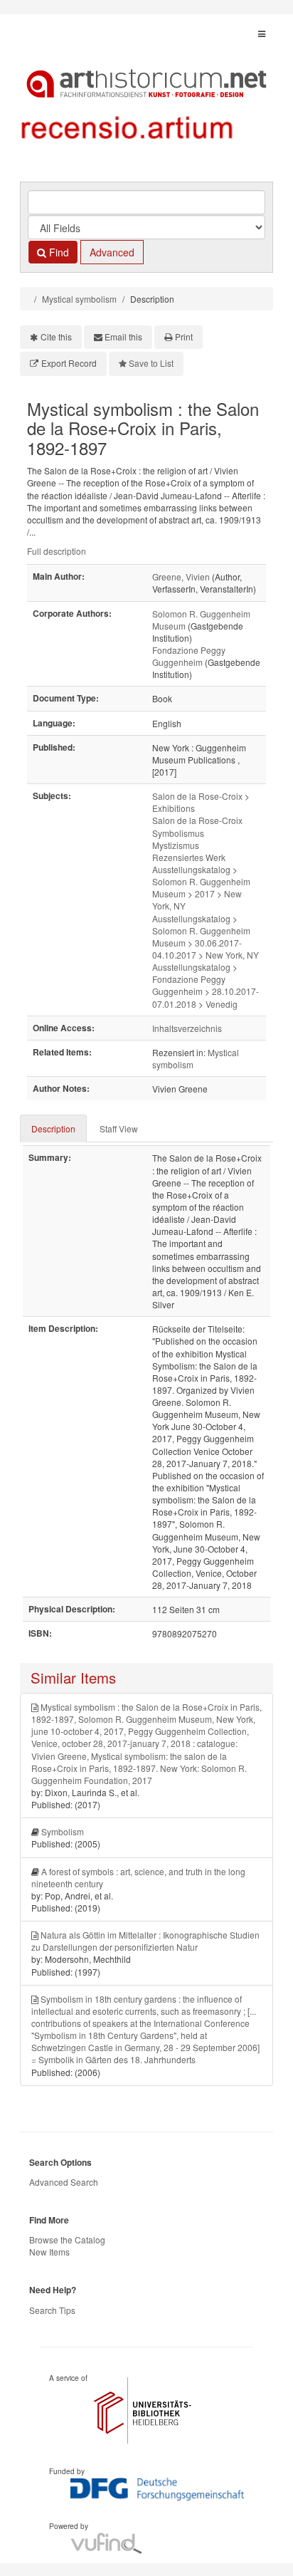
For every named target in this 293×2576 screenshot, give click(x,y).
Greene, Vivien (181, 577)
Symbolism (63, 1831)
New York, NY (232, 955)
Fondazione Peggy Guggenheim (189, 656)
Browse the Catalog (67, 2239)
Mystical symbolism (79, 299)
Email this (123, 337)
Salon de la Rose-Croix (197, 796)
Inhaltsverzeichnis (187, 1028)
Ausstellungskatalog (191, 869)
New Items (49, 2252)
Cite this (56, 337)
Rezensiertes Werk (189, 857)
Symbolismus (178, 833)
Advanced (112, 252)
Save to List (151, 363)
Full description (57, 551)
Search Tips (52, 2310)
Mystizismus (176, 845)
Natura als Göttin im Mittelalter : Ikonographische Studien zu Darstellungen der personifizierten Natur (145, 1941)
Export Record (69, 363)
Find (58, 252)
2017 (205, 893)
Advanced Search (64, 2182)
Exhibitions (174, 808)
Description (53, 1128)
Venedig (222, 1004)
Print (184, 337)
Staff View (119, 1128)
